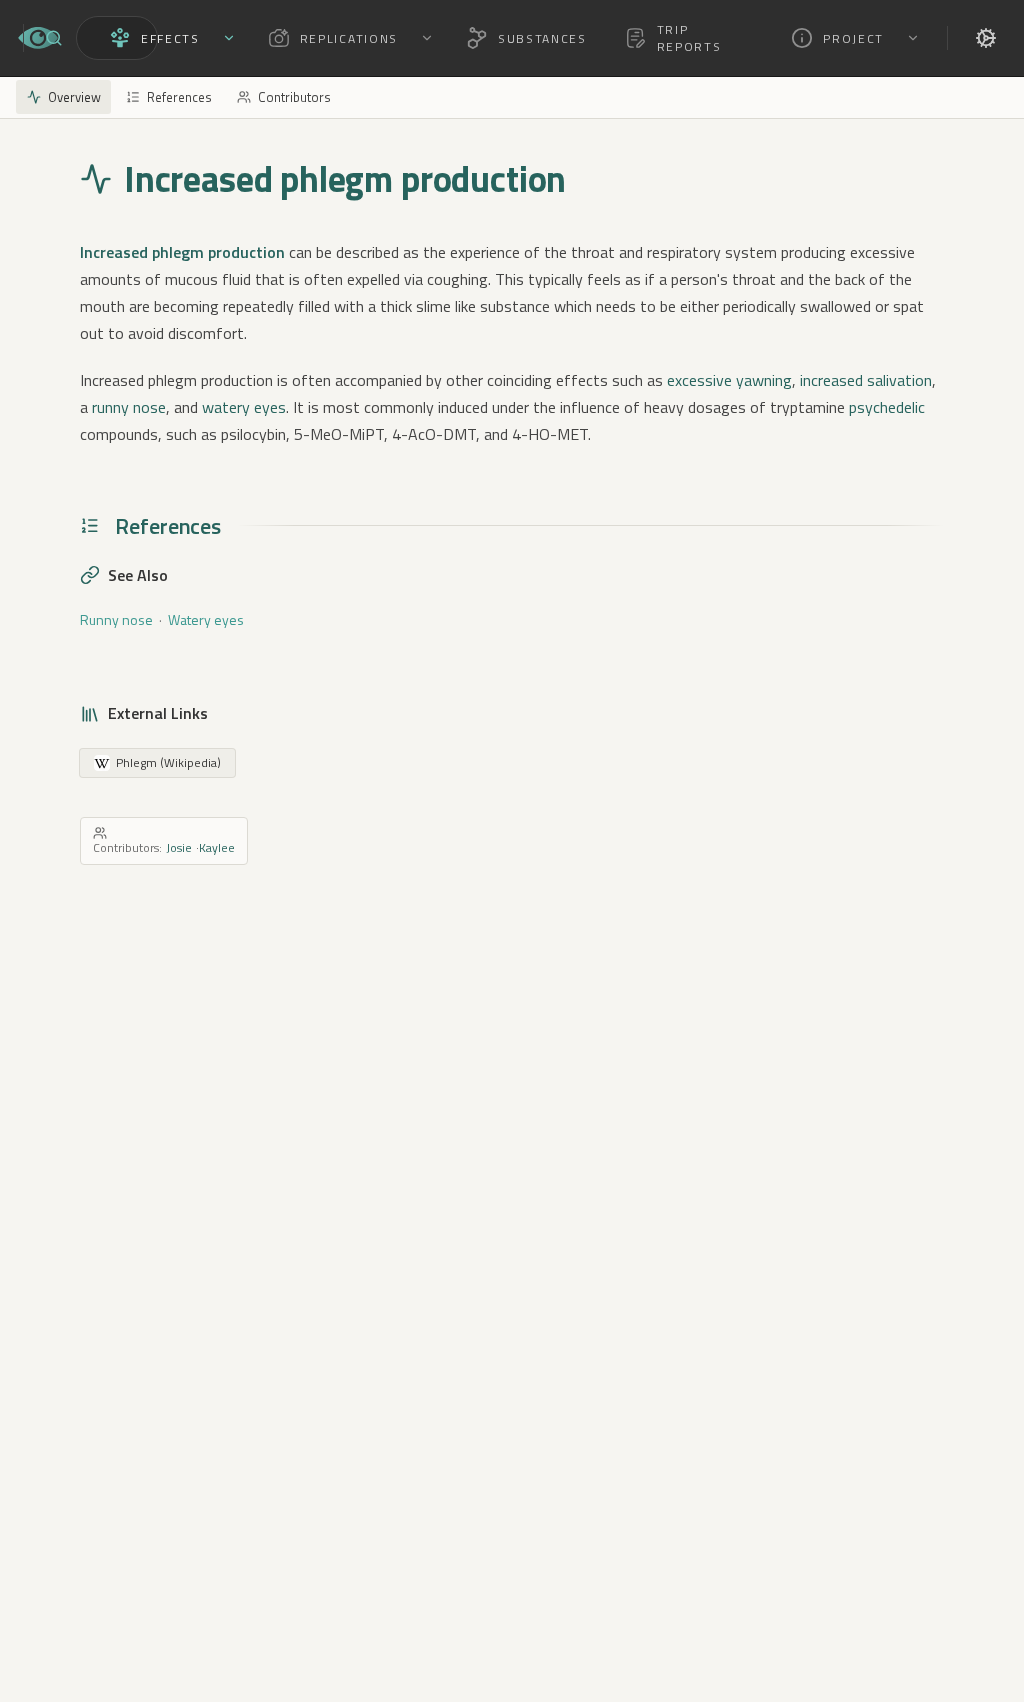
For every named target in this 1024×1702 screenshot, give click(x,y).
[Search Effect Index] (54, 38)
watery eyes (244, 407)
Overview (74, 97)
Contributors (294, 97)
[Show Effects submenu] (229, 38)
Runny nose (116, 619)
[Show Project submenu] (913, 38)
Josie (179, 847)
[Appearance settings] (986, 38)
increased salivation (866, 380)
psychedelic (887, 407)
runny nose (129, 407)
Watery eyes (206, 619)
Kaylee (217, 847)
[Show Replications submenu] (427, 38)
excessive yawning (729, 380)
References (179, 97)
